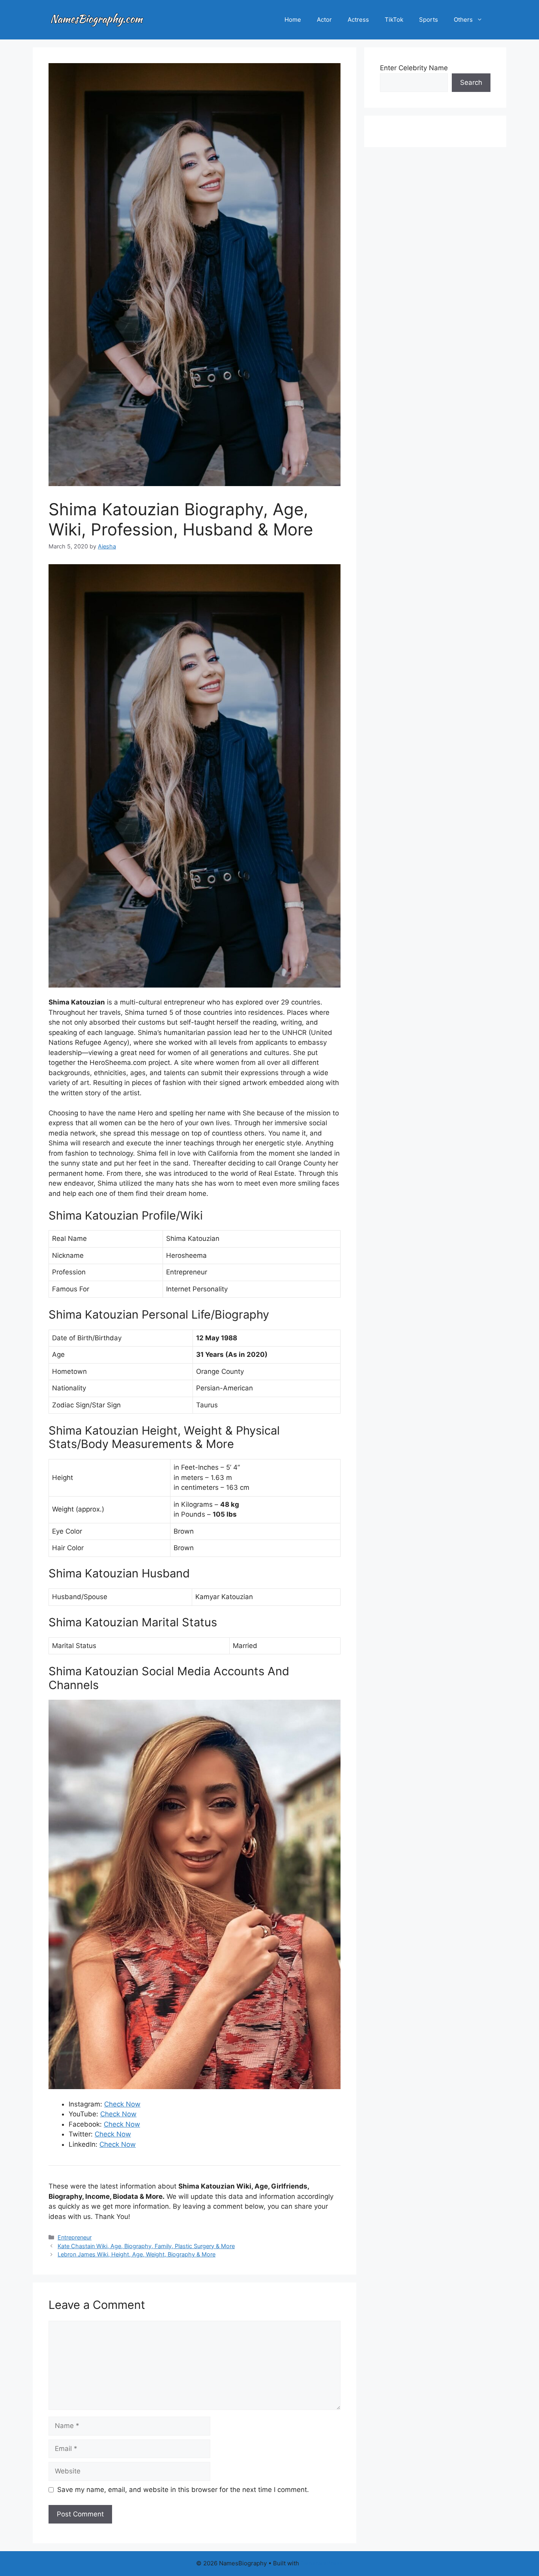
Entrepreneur (75, 2237)
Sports (429, 20)
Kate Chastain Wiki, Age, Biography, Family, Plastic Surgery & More (146, 2246)
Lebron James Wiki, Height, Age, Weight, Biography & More (137, 2254)
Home (293, 20)
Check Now (122, 2104)
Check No (110, 2134)
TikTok (394, 20)
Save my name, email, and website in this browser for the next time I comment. (183, 2490)
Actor (324, 20)
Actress (358, 20)
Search (471, 82)
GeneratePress (322, 2563)
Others (463, 20)
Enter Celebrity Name (414, 68)
